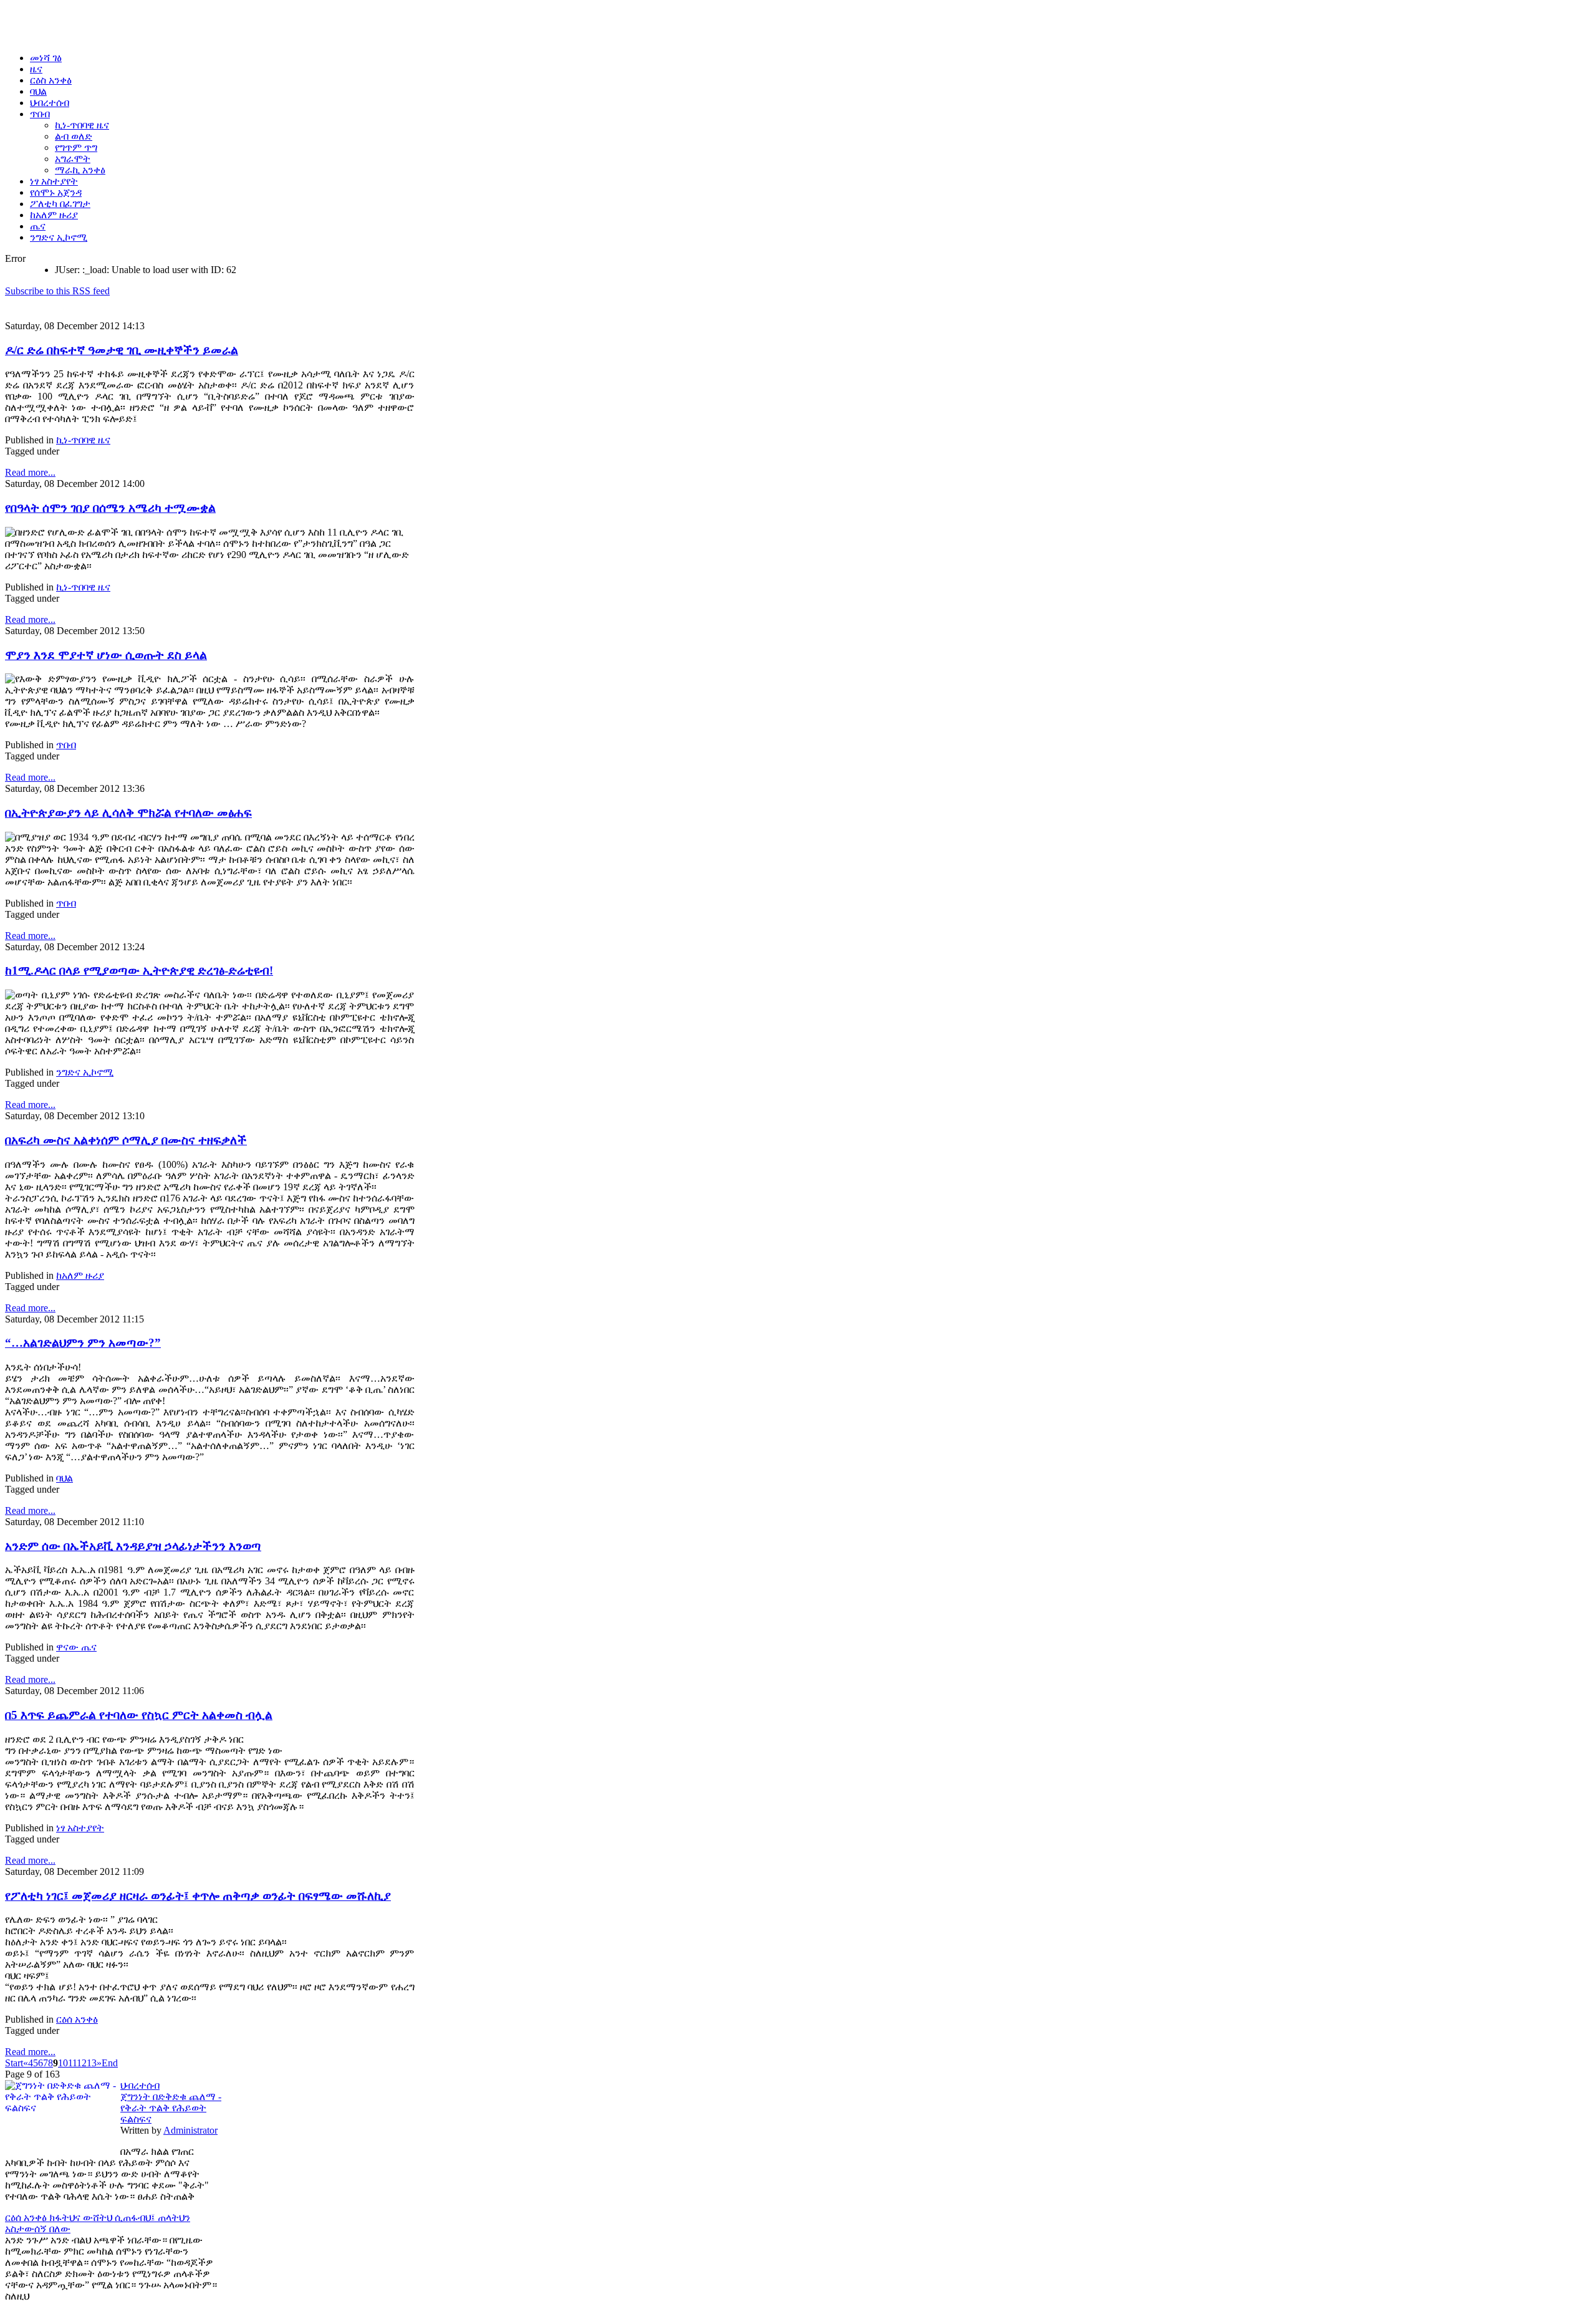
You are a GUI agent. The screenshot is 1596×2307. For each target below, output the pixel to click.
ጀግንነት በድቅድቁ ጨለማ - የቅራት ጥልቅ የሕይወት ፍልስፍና (171, 2108)
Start (14, 2063)
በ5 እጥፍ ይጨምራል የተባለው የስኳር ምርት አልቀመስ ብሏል (139, 1715)
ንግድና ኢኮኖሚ (85, 1072)
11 (72, 2063)
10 (63, 2063)
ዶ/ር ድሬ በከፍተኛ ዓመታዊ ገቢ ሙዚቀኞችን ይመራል (122, 350)
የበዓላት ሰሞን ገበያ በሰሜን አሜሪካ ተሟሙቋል (110, 508)
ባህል (65, 1478)
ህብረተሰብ (140, 2085)
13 (92, 2063)
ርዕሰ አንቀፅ (77, 2019)
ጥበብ (66, 745)
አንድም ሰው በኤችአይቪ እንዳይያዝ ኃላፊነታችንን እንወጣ (133, 1546)
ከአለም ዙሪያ (80, 1275)
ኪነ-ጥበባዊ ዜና (83, 440)
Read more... (30, 472)
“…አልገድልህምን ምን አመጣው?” (83, 1343)
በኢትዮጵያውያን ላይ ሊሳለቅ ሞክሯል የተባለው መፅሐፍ (128, 813)
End (110, 2063)
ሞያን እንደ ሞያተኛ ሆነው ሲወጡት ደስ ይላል (106, 655)
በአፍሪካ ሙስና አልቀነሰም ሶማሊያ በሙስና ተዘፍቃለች (126, 1140)
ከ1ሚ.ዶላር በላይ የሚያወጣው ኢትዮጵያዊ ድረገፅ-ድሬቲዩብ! (139, 970)
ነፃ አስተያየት (80, 1828)
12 (82, 2063)
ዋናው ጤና (76, 1647)
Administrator (190, 2130)
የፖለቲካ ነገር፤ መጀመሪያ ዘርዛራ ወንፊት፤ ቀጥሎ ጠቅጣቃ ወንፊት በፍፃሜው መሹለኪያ (198, 1896)
